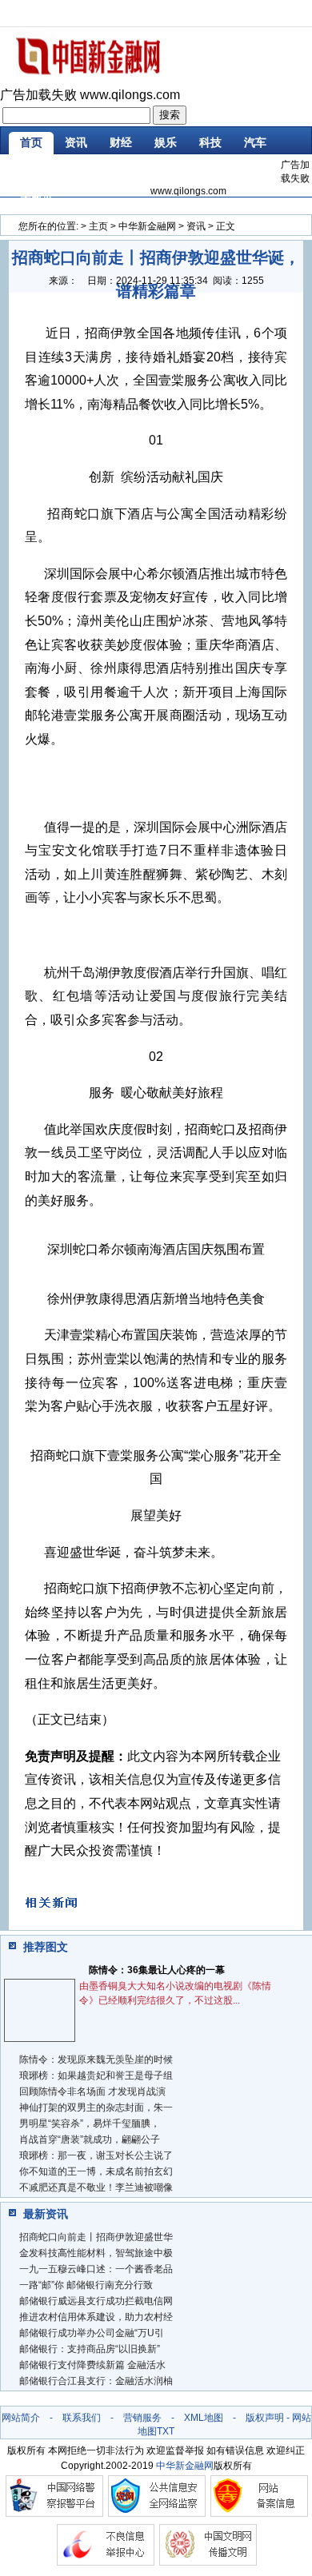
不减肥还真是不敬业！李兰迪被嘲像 (96, 2187)
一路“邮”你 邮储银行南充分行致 (86, 2285)
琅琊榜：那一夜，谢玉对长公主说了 (96, 2155)
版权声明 (265, 2418)
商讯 (210, 170)
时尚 (31, 170)
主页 (98, 226)
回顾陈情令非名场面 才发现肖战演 (92, 2092)
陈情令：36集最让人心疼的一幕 (157, 1970)
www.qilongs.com (130, 95)
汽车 (255, 142)
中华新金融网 (147, 226)
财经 (121, 142)
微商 (255, 170)
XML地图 (204, 2418)
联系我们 (82, 2418)
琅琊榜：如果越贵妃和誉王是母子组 (96, 2076)
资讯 (76, 142)
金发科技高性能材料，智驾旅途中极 (96, 2253)
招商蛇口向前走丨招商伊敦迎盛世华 (96, 2237)
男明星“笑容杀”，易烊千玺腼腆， (90, 2123)
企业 (76, 170)
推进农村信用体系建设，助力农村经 (96, 2317)
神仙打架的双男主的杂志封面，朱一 (96, 2107)
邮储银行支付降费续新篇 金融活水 (92, 2365)
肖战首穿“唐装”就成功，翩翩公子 (90, 2139)
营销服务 (142, 2418)
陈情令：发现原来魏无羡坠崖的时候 (96, 2060)
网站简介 (21, 2418)
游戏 (121, 170)
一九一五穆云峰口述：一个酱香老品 (96, 2269)
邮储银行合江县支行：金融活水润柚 (96, 2381)
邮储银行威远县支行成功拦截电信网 (96, 2301)
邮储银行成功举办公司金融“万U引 (92, 2333)
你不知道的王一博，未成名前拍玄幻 (96, 2171)
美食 (166, 170)
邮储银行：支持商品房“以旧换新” (90, 2349)
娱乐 (166, 142)
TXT (166, 2431)
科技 (210, 142)
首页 (31, 142)
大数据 (37, 198)
